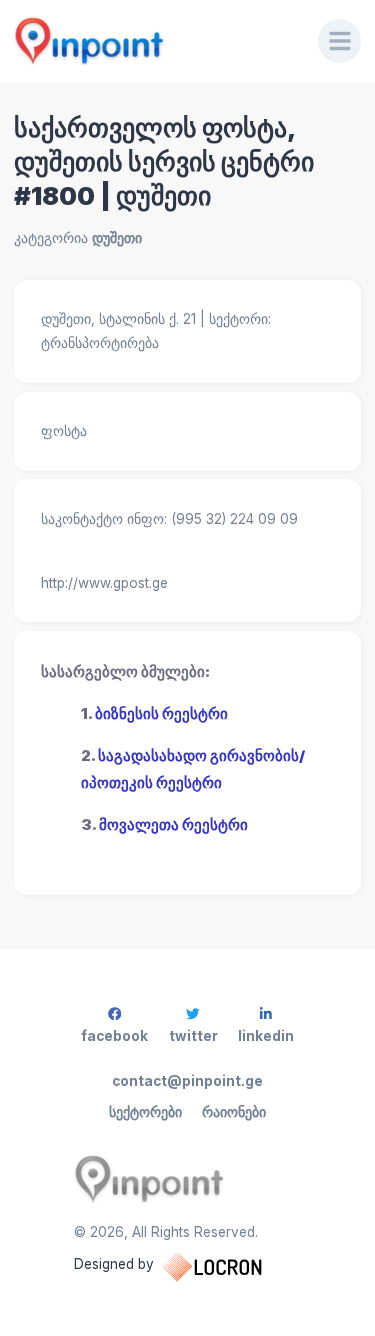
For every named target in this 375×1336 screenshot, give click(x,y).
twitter (193, 1036)
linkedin (266, 1036)
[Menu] (340, 41)
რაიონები (234, 1112)
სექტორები (145, 1112)
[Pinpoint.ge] (152, 41)
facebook (114, 1036)
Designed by (114, 1264)
